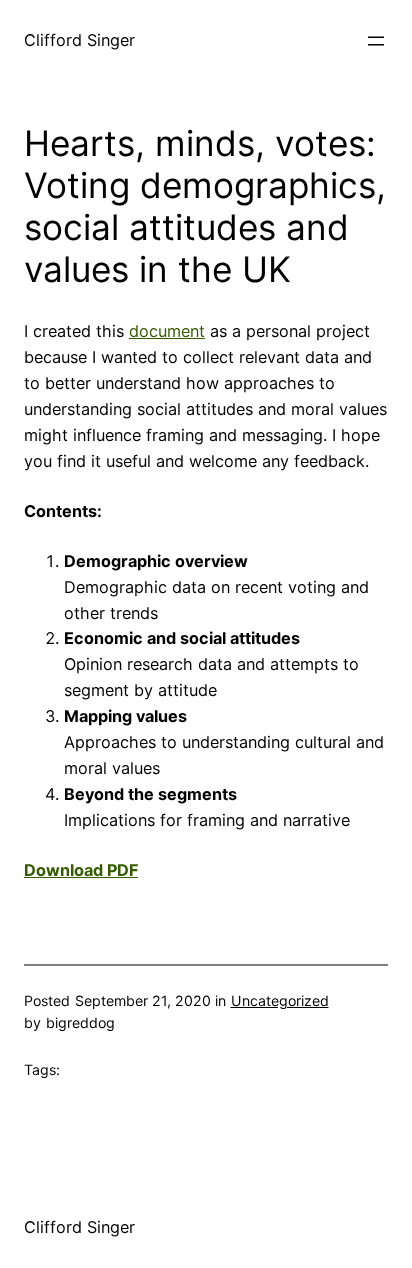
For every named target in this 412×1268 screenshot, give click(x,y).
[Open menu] (376, 41)
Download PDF (81, 870)
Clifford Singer (79, 40)
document (167, 331)
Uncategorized (280, 1000)
